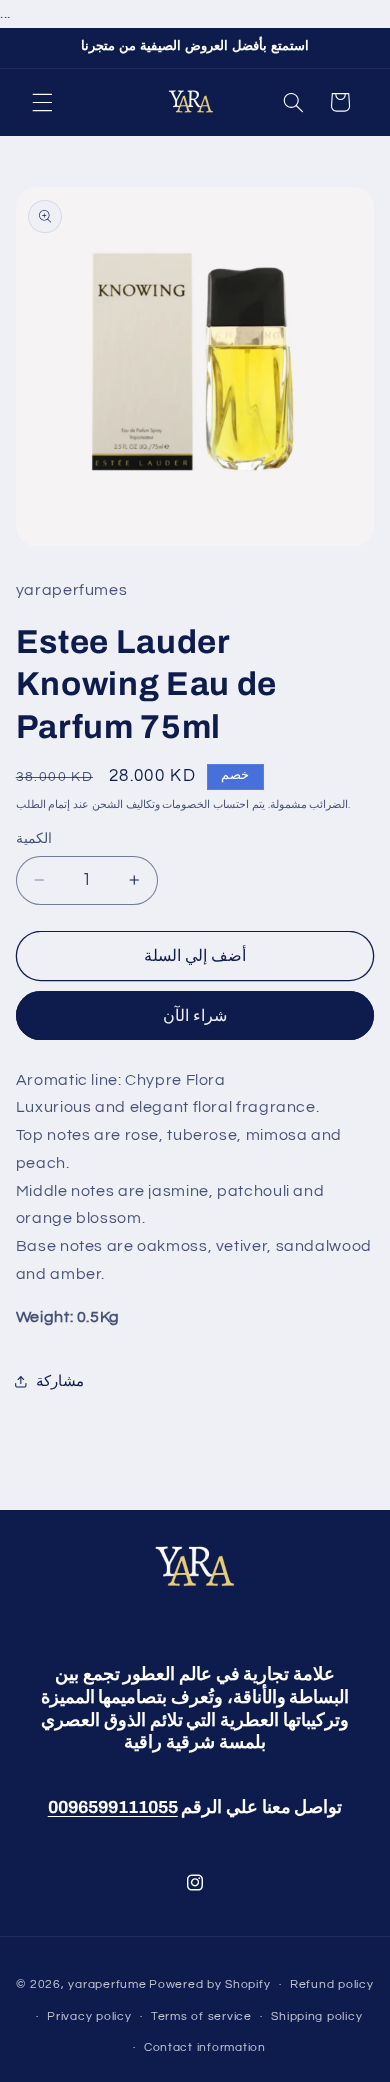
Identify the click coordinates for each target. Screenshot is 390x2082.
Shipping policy (316, 2016)
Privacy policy (89, 2016)
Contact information (205, 2047)
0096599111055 (113, 1807)
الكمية (34, 839)
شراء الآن (195, 1016)
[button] (42, 102)
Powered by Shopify (209, 1984)
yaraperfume (107, 1984)
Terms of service (201, 2016)
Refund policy (332, 1984)
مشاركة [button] (60, 1381)
